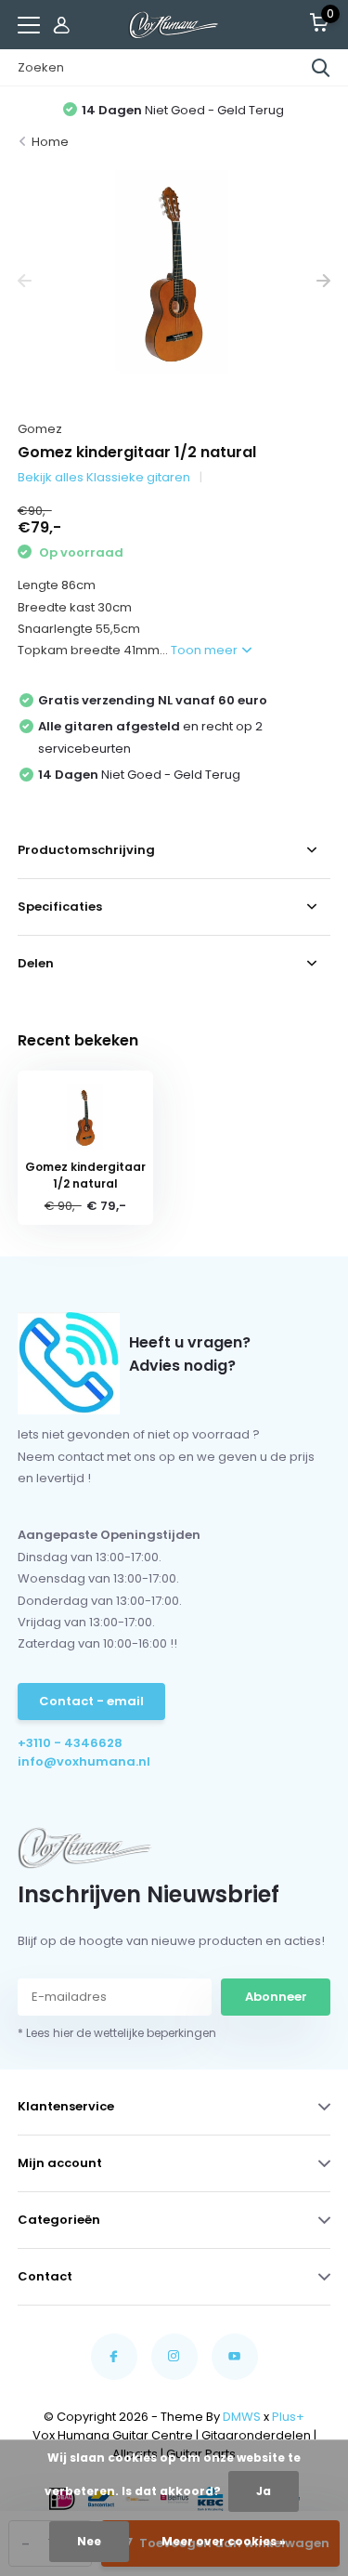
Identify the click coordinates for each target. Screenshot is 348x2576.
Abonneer (276, 1997)
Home (50, 142)
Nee (89, 2541)
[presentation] (25, 281)
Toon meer (206, 650)
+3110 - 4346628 (70, 1743)
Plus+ (288, 2417)
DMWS (242, 2417)
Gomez (40, 429)
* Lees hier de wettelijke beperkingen (117, 2033)
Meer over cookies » (224, 2541)
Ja (264, 2491)
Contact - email (91, 1701)
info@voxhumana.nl (84, 1761)
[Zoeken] (321, 68)
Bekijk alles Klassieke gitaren (104, 477)
